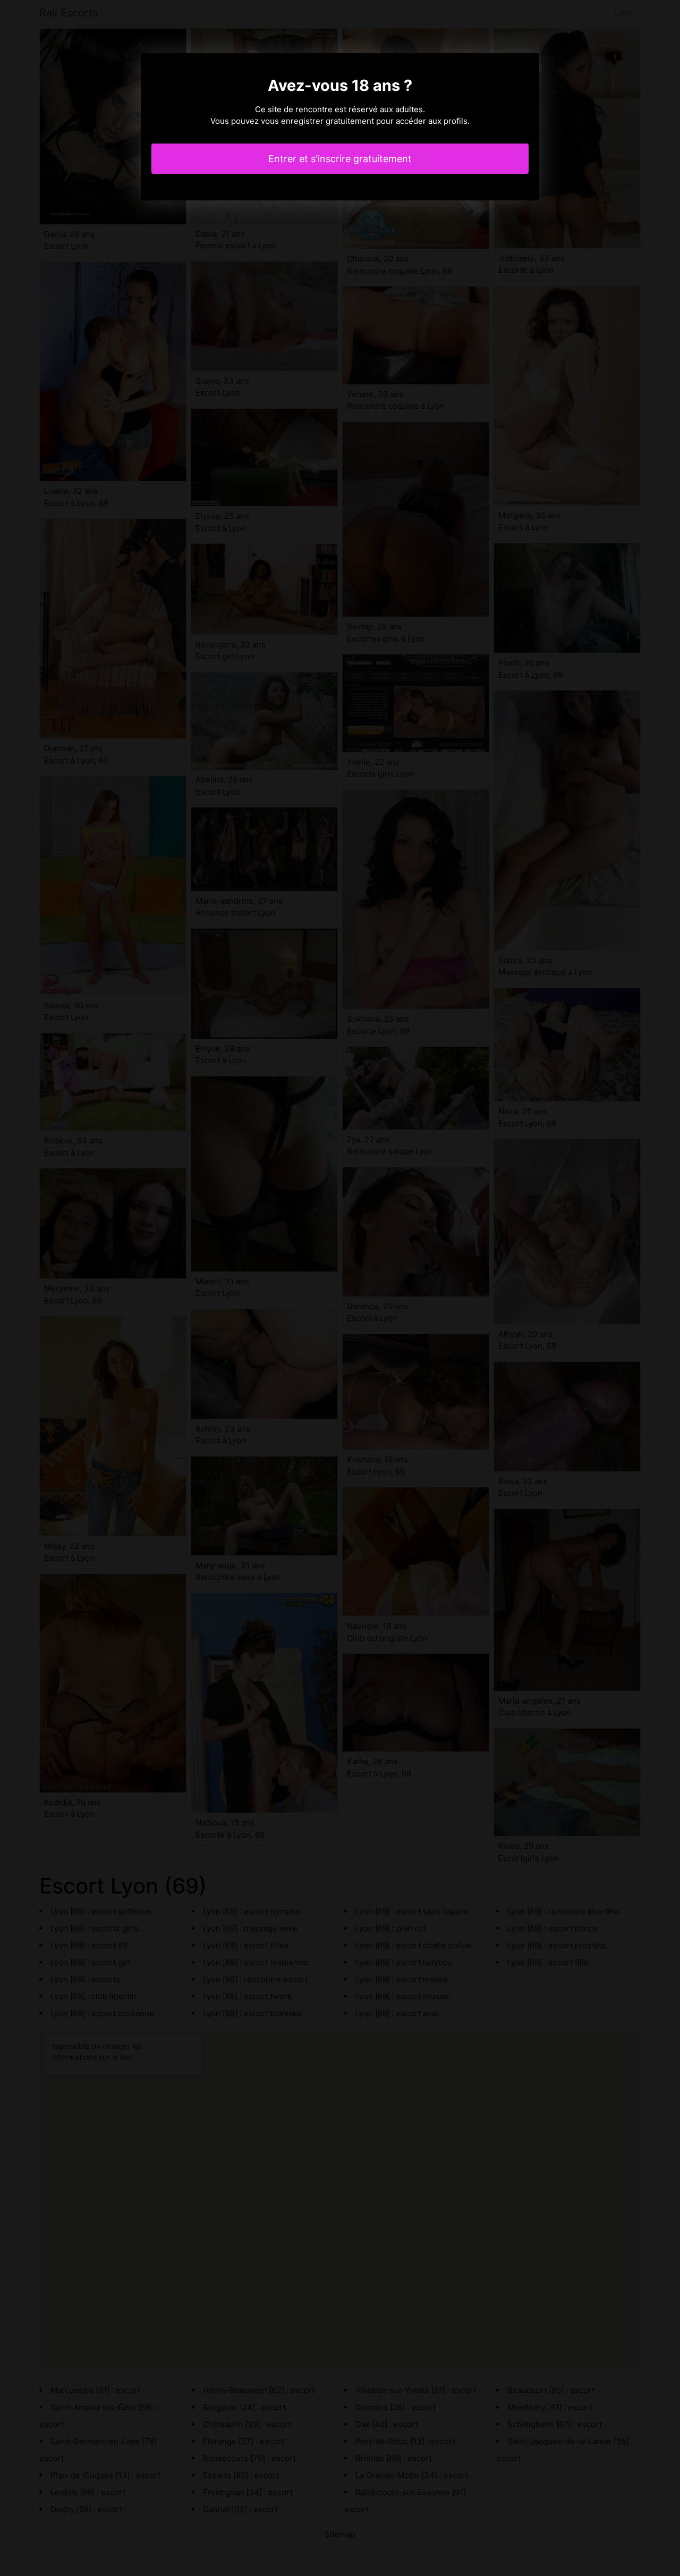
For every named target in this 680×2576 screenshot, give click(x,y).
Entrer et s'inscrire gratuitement (340, 159)
